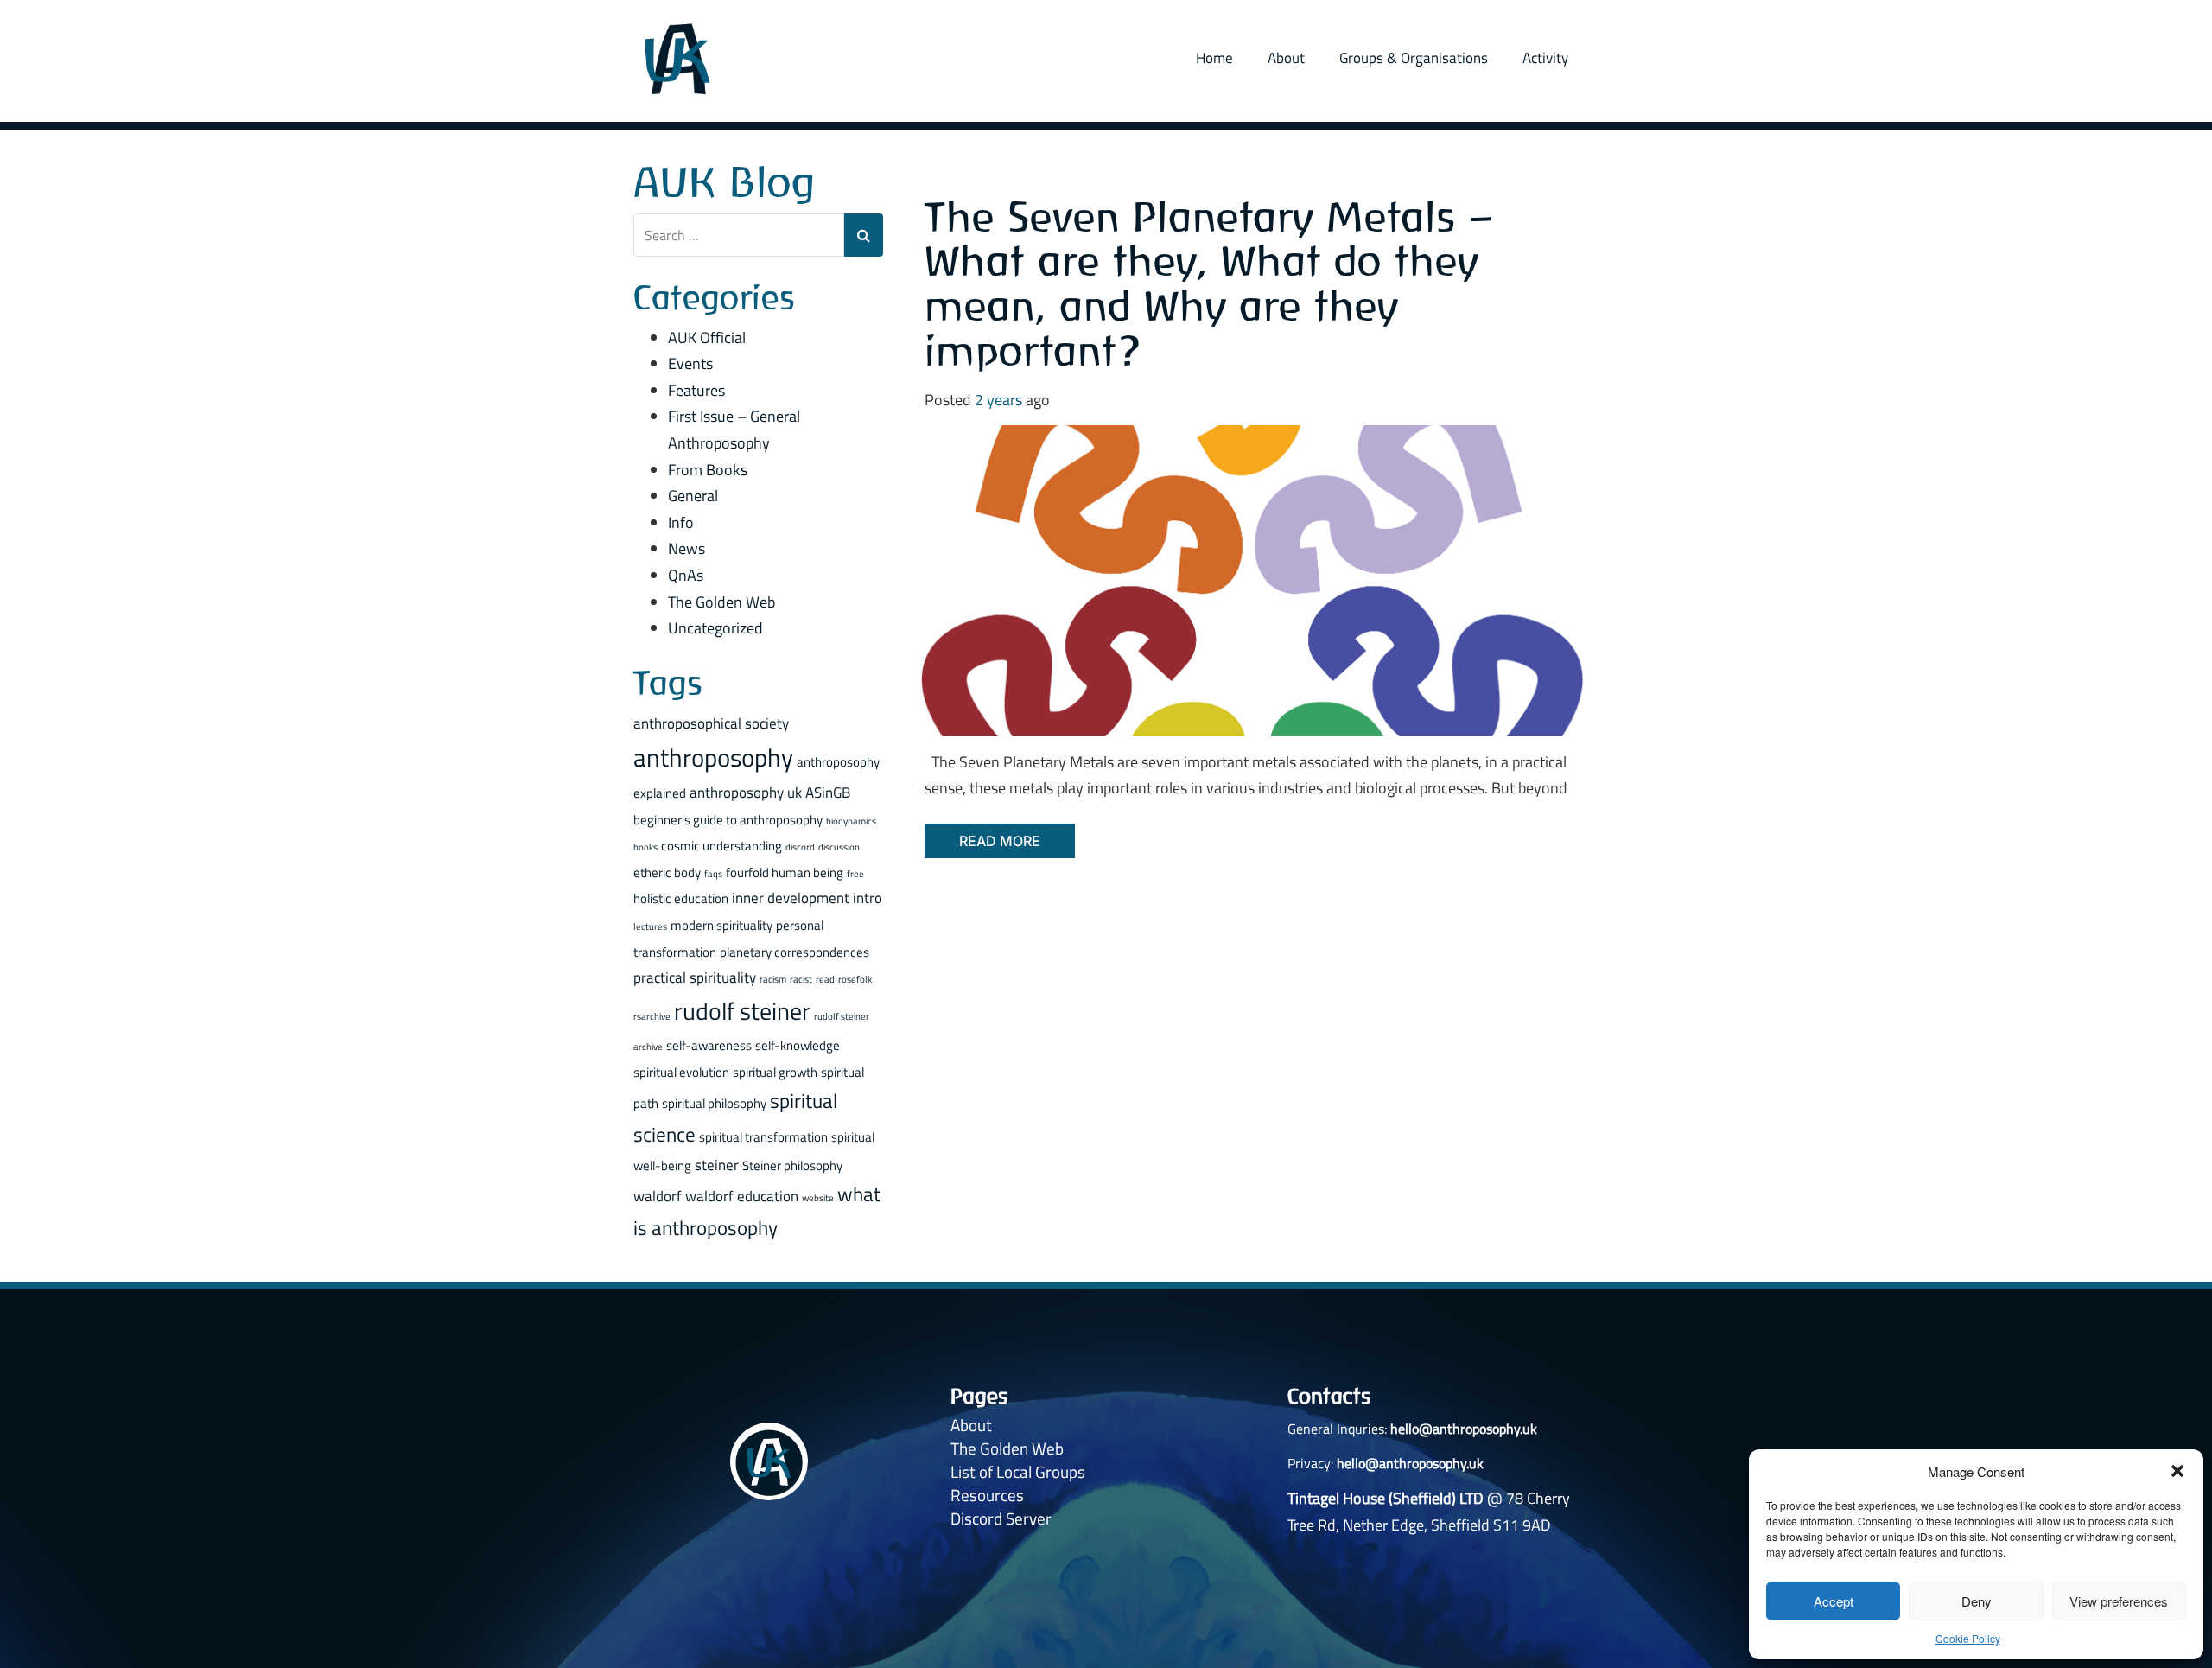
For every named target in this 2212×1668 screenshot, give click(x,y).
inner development (791, 898)
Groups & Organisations (1414, 58)
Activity (1545, 58)
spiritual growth (775, 1072)
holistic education (681, 898)
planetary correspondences (795, 952)
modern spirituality (721, 925)
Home (1214, 58)
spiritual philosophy (714, 1103)
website (818, 1198)
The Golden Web (721, 602)
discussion (839, 847)
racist (801, 979)
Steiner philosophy (792, 1165)
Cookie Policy (1968, 1638)
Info (681, 522)
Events (690, 363)
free (855, 874)
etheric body (667, 872)
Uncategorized (715, 628)
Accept (1834, 1601)
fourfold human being (785, 872)
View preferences (2119, 1601)
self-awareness (709, 1045)
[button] (2177, 1471)
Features (696, 390)
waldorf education (742, 1196)
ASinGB (828, 792)
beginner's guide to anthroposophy (728, 820)
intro (868, 898)
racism (773, 979)
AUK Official (707, 337)
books (645, 847)
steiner (717, 1165)
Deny (1977, 1601)
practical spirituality (695, 977)
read (825, 979)
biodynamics (851, 821)
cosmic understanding (721, 846)
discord (800, 847)
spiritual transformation (763, 1137)
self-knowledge (798, 1045)
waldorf (658, 1196)
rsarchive (652, 1016)
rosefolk (855, 979)
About (1286, 58)
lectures (650, 926)
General (693, 496)
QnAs (686, 575)
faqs (713, 874)
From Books (708, 470)
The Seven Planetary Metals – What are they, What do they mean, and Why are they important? (1210, 283)
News (686, 548)
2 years (998, 400)
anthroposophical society (711, 723)
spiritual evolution (681, 1072)
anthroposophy (713, 757)
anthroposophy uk (746, 792)
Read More (1000, 841)
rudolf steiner (742, 1011)
